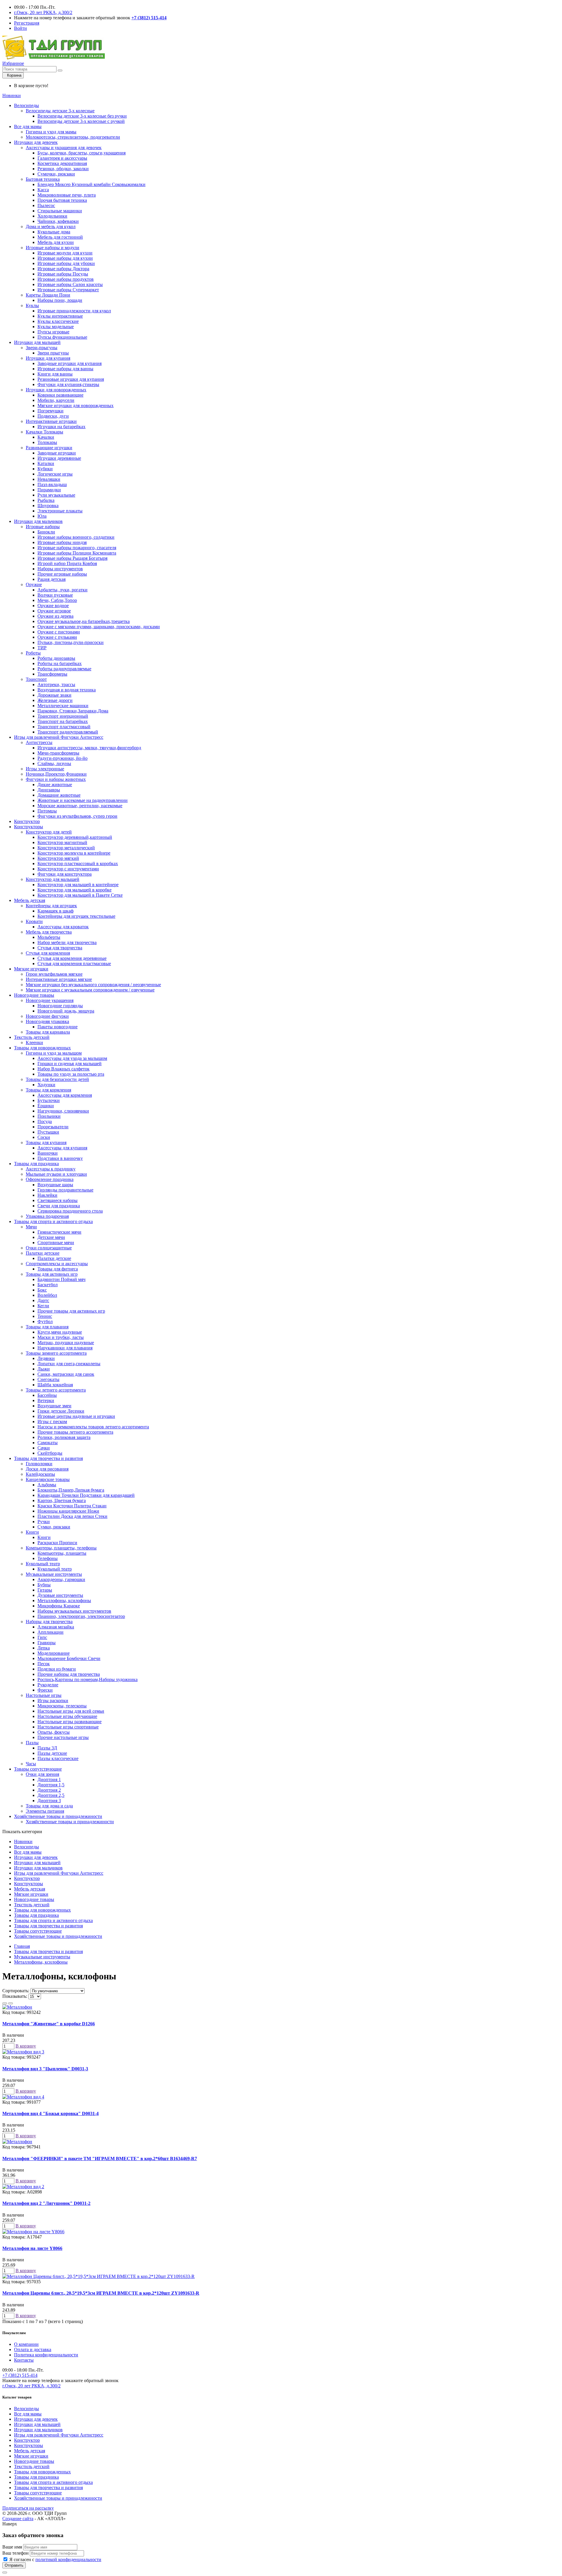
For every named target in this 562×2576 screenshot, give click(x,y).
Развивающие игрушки (49, 448)
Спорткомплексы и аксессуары (57, 1264)
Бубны (44, 1585)
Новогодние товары (34, 995)
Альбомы (47, 1485)
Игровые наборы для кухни (65, 258)
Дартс (43, 1300)
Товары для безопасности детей (57, 1079)
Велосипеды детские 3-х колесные (60, 111)
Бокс (42, 1290)
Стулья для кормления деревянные (72, 958)
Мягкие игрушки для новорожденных (76, 405)
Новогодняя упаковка (47, 1021)
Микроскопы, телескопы (62, 1706)
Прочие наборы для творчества (69, 1674)
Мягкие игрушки (31, 969)
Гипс (42, 1637)
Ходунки (46, 1085)
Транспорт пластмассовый (64, 727)
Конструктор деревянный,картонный (75, 837)
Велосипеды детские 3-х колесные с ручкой (81, 121)
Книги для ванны (55, 374)
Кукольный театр (43, 1564)
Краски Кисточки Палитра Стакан (72, 1506)
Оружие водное (53, 606)
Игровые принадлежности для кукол (74, 311)
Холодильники (52, 216)
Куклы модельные (56, 327)
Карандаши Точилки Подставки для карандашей (86, 1495)
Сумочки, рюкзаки (56, 174)
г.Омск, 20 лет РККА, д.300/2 (43, 12)
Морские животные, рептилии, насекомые (80, 806)
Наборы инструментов (60, 569)
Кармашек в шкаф (55, 911)
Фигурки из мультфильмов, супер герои (77, 816)
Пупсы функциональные (62, 337)
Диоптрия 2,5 (51, 1795)
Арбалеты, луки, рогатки (62, 590)
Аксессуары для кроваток (63, 927)
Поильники (49, 1116)
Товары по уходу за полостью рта (71, 1074)
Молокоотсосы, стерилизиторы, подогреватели (73, 137)
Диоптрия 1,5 (51, 1785)
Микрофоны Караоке (59, 1606)
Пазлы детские (52, 1753)
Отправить (14, 2565)
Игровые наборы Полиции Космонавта (77, 553)
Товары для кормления (48, 1090)
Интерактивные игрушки (51, 421)
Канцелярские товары (48, 1479)
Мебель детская (30, 900)
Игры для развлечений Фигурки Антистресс (59, 737)
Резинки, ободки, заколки (63, 169)
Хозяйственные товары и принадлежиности (58, 1816)
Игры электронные (45, 769)
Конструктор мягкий (58, 858)
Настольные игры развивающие (70, 1722)
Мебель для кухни (56, 242)
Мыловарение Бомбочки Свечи (69, 1658)
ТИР (42, 648)
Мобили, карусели (56, 400)
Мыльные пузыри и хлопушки (56, 1174)
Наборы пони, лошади (60, 300)
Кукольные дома (54, 232)
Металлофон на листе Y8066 (32, 2248)
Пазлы (32, 1743)
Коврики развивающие (60, 395)
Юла (42, 516)
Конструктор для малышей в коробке (74, 890)
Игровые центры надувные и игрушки (76, 1416)
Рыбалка (46, 500)
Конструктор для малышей (53, 879)
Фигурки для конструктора (65, 874)
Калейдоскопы (40, 1474)
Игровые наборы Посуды (63, 274)
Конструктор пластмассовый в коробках (78, 863)
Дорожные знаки (54, 695)
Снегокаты (48, 1379)
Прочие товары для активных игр (71, 1311)
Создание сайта (18, 2519)
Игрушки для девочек (36, 142)
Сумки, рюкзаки (54, 1527)
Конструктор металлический (66, 848)
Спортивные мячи (56, 1243)
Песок (44, 1664)
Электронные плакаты (60, 511)
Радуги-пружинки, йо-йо (62, 758)
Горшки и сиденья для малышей (70, 1064)
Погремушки (50, 411)
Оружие (34, 584)
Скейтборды (50, 1453)
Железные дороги (55, 700)
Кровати (34, 921)
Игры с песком (52, 1422)
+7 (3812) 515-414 (20, 2375)
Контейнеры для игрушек (51, 906)
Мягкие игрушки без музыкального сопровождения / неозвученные (93, 985)
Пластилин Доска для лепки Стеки (72, 1516)
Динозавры (49, 790)
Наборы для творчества (49, 1622)
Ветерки (46, 1400)
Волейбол (47, 1295)
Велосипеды (26, 105)
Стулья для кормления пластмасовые (74, 964)
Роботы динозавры (56, 658)
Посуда (45, 1121)
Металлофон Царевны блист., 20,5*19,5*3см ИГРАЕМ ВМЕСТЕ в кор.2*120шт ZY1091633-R (101, 2293)
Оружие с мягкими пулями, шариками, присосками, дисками (99, 627)
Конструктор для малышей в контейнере (78, 885)
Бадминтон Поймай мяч (61, 1279)
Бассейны (47, 1395)
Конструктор (27, 821)
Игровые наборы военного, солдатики (76, 537)
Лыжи (44, 1369)
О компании (26, 2344)
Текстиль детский (32, 1037)
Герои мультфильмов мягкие (54, 974)
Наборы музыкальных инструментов (74, 1611)
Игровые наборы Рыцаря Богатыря (72, 558)
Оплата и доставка (33, 2349)
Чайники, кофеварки (58, 221)
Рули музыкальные (56, 495)
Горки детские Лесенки (61, 1411)
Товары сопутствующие (38, 1769)
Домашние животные (59, 795)
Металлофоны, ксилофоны (64, 1600)
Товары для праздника (36, 1164)
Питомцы (47, 811)
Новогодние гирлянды (60, 1006)
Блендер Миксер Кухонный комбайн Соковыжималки (91, 184)
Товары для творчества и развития (48, 1458)
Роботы (33, 653)
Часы (31, 1764)
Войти (20, 28)
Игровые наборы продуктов (66, 279)
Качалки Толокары (44, 432)
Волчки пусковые (55, 595)
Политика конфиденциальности (46, 2355)
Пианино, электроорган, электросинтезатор (81, 1616)
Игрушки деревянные (59, 458)
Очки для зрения (42, 1774)
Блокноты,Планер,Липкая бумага (71, 1490)
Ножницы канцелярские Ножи (68, 1511)
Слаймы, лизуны (54, 763)
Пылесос (46, 205)
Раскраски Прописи (57, 1543)
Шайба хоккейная (55, 1385)
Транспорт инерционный (63, 716)
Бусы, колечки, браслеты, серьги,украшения (82, 153)
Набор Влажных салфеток (64, 1069)
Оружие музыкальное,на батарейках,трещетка (84, 621)
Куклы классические (58, 321)
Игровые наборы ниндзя (62, 542)
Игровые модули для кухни (65, 253)
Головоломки (39, 1464)
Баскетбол (48, 1285)
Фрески (45, 1690)
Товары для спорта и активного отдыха (53, 1221)
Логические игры (55, 474)
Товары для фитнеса (58, 1269)
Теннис (45, 1316)
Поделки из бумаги (57, 1669)
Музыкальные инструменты (54, 1574)
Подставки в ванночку (60, 1158)
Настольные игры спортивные (68, 1727)
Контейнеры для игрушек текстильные (76, 916)
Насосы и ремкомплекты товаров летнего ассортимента (93, 1427)
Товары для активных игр (52, 1274)
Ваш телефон (16, 2553)
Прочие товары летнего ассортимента (75, 1432)
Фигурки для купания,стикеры (68, 384)
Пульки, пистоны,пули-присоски (71, 642)
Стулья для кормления (48, 953)
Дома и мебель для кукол (51, 227)
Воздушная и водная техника (67, 690)
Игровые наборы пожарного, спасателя (77, 548)
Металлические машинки (63, 706)
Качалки (46, 437)
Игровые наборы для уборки (66, 263)
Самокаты (48, 1443)
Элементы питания (45, 1811)
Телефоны (48, 1558)
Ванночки (48, 1153)
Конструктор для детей (49, 832)
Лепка (44, 1648)
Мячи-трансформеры (58, 753)
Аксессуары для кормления (65, 1095)
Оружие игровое (54, 611)
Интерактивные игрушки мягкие (59, 979)
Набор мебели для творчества (67, 942)
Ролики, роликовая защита (64, 1437)
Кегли (43, 1306)
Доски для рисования (47, 1469)
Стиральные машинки (60, 211)
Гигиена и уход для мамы (51, 132)
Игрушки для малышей (37, 342)
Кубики (45, 469)
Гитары (45, 1590)
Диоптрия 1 (49, 1779)
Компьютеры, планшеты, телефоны (61, 1548)
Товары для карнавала (48, 1032)
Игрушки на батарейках (61, 427)
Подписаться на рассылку (28, 2508)
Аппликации (50, 1632)
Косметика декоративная (62, 163)
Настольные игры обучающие (67, 1716)
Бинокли (46, 532)
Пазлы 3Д (47, 1748)
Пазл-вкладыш (52, 484)
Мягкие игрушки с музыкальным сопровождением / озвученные (90, 990)
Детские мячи (51, 1237)
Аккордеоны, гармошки (61, 1579)
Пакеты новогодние (58, 1027)
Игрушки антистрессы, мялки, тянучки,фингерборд (89, 748)
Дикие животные (55, 785)
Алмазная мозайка (56, 1627)
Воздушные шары (55, 1185)
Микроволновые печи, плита (67, 195)
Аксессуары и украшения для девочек (64, 148)
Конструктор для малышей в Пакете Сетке (80, 895)
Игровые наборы (43, 527)
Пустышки (48, 1132)
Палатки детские (43, 1253)
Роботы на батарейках (60, 663)
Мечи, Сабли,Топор (57, 600)
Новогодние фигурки (47, 1016)
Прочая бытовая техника (62, 200)
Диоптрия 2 (49, 1790)
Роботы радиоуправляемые (64, 669)
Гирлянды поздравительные (65, 1190)
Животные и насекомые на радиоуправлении (83, 800)
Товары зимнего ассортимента (56, 1353)
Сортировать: (16, 1991)
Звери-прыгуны (42, 348)
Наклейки (47, 1195)
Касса (43, 190)
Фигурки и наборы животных (56, 779)
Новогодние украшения (50, 1000)
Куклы (32, 305)
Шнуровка (48, 506)
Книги (32, 1532)
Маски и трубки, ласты (61, 1337)
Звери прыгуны (53, 353)
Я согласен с (55, 2559)
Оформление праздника (50, 1179)
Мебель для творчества (49, 932)
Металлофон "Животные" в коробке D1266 (49, 2024)
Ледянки (46, 1358)
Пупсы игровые (53, 332)
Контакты (24, 2360)
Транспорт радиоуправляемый (68, 732)
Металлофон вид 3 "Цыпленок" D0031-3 (45, 2069)
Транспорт (36, 679)
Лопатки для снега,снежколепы (69, 1364)
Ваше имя (12, 2547)
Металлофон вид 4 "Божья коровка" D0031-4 (50, 2113)
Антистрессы (39, 742)
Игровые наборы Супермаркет (68, 290)
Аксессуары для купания (62, 1148)
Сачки (44, 1448)
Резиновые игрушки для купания (71, 379)
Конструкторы (29, 827)
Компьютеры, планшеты (62, 1553)
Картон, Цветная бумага (62, 1500)
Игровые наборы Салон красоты (70, 284)
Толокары (47, 442)
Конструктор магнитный (62, 842)
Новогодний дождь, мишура (66, 1011)
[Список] (5, 2003)
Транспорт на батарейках (63, 721)
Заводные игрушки (57, 453)
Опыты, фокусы (54, 1732)
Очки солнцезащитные (49, 1248)
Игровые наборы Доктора (63, 269)
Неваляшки (49, 479)
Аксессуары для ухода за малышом (72, 1058)
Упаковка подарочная (47, 1216)
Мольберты (49, 937)
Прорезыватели (53, 1127)
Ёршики (46, 1106)
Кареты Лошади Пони (48, 295)
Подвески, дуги (53, 416)
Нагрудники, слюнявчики (63, 1111)
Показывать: (15, 1996)
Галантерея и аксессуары (62, 158)
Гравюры (47, 1643)
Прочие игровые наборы (62, 574)
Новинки (12, 95)
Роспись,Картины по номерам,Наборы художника (88, 1679)
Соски (44, 1137)
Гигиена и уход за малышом (54, 1053)
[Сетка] (11, 2003)
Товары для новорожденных (42, 1048)
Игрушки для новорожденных (56, 390)
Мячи (31, 1227)
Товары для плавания (47, 1327)
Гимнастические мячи (59, 1232)
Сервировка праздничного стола (70, 1211)
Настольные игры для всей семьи (71, 1711)
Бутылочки (49, 1100)
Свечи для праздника (59, 1206)
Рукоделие (48, 1685)
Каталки (46, 463)
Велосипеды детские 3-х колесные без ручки (82, 116)
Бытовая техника (43, 179)
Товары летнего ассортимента (56, 1390)
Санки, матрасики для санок (66, 1374)
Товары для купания (46, 1143)
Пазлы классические (58, 1758)
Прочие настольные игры (63, 1737)
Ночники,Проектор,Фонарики (56, 774)
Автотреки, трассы (56, 685)
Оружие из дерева (55, 616)
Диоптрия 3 (49, 1801)
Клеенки (34, 1042)
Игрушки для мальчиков (38, 521)
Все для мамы (28, 126)
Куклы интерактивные (60, 316)
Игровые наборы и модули (53, 248)
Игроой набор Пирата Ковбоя (67, 563)
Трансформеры (52, 674)
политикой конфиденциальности (68, 2559)
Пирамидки (49, 490)
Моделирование (54, 1653)
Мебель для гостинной (60, 237)
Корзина (13, 75)
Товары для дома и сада (49, 1806)
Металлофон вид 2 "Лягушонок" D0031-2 (46, 2203)
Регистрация (27, 23)
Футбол (45, 1321)
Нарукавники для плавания (65, 1348)
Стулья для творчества (60, 948)
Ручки (44, 1522)
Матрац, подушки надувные (66, 1343)
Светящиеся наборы (58, 1200)
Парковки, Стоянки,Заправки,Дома (73, 711)
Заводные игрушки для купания (70, 363)
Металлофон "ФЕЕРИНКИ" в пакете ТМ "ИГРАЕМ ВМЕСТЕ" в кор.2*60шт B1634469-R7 (100, 2159)
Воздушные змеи (54, 1406)
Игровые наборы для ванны (65, 369)
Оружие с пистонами (59, 632)
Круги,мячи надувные (60, 1332)
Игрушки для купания (48, 358)
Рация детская (52, 579)
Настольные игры (44, 1695)
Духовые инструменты (60, 1595)
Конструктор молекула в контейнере (74, 853)
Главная (22, 1946)
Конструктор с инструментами (68, 869)
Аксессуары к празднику (51, 1169)
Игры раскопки (53, 1701)
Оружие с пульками (57, 637)
